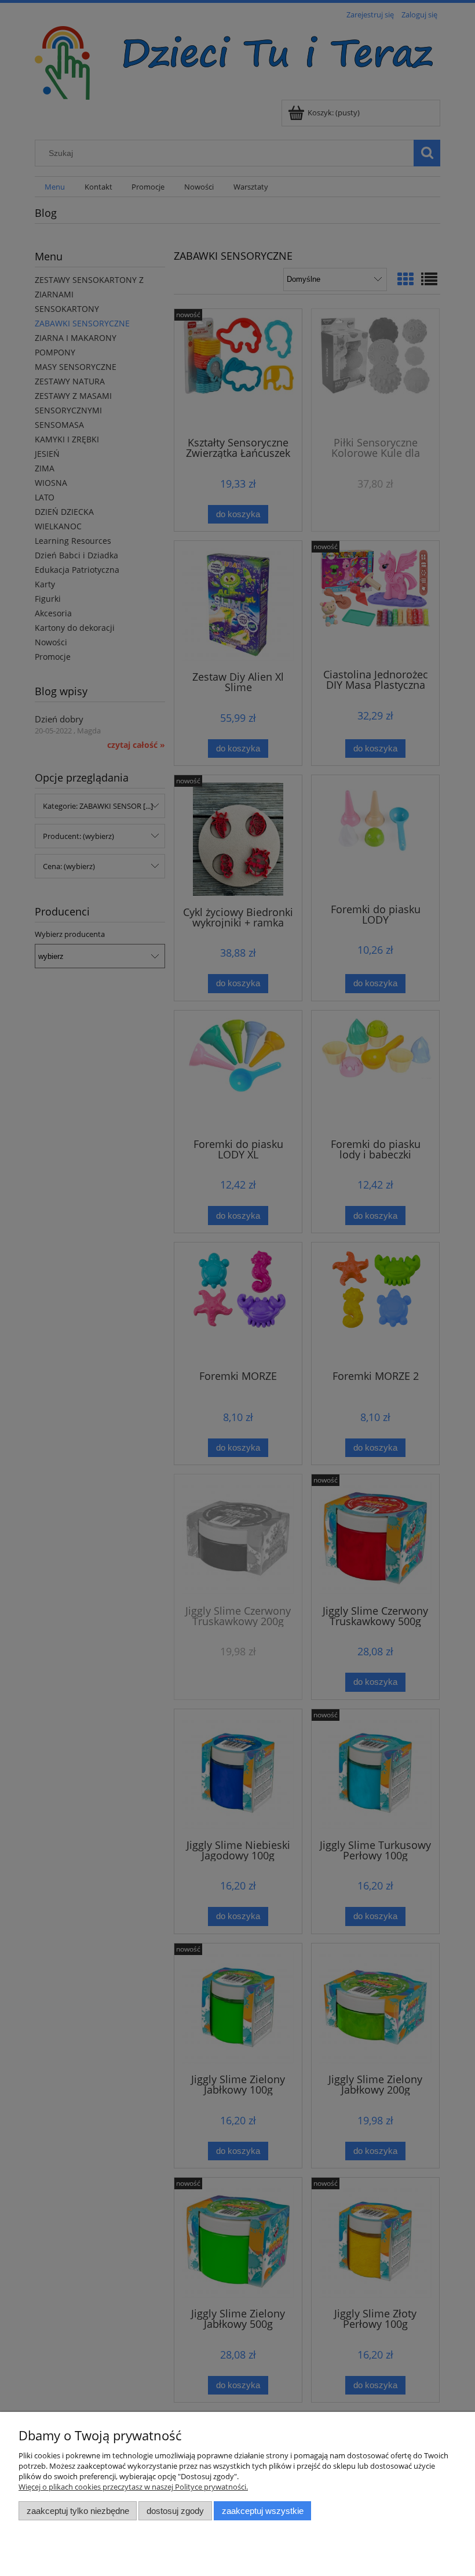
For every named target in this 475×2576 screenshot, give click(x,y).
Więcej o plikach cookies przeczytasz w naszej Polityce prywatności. (133, 2487)
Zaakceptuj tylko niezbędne (78, 2511)
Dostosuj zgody (175, 2511)
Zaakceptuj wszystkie (263, 2511)
